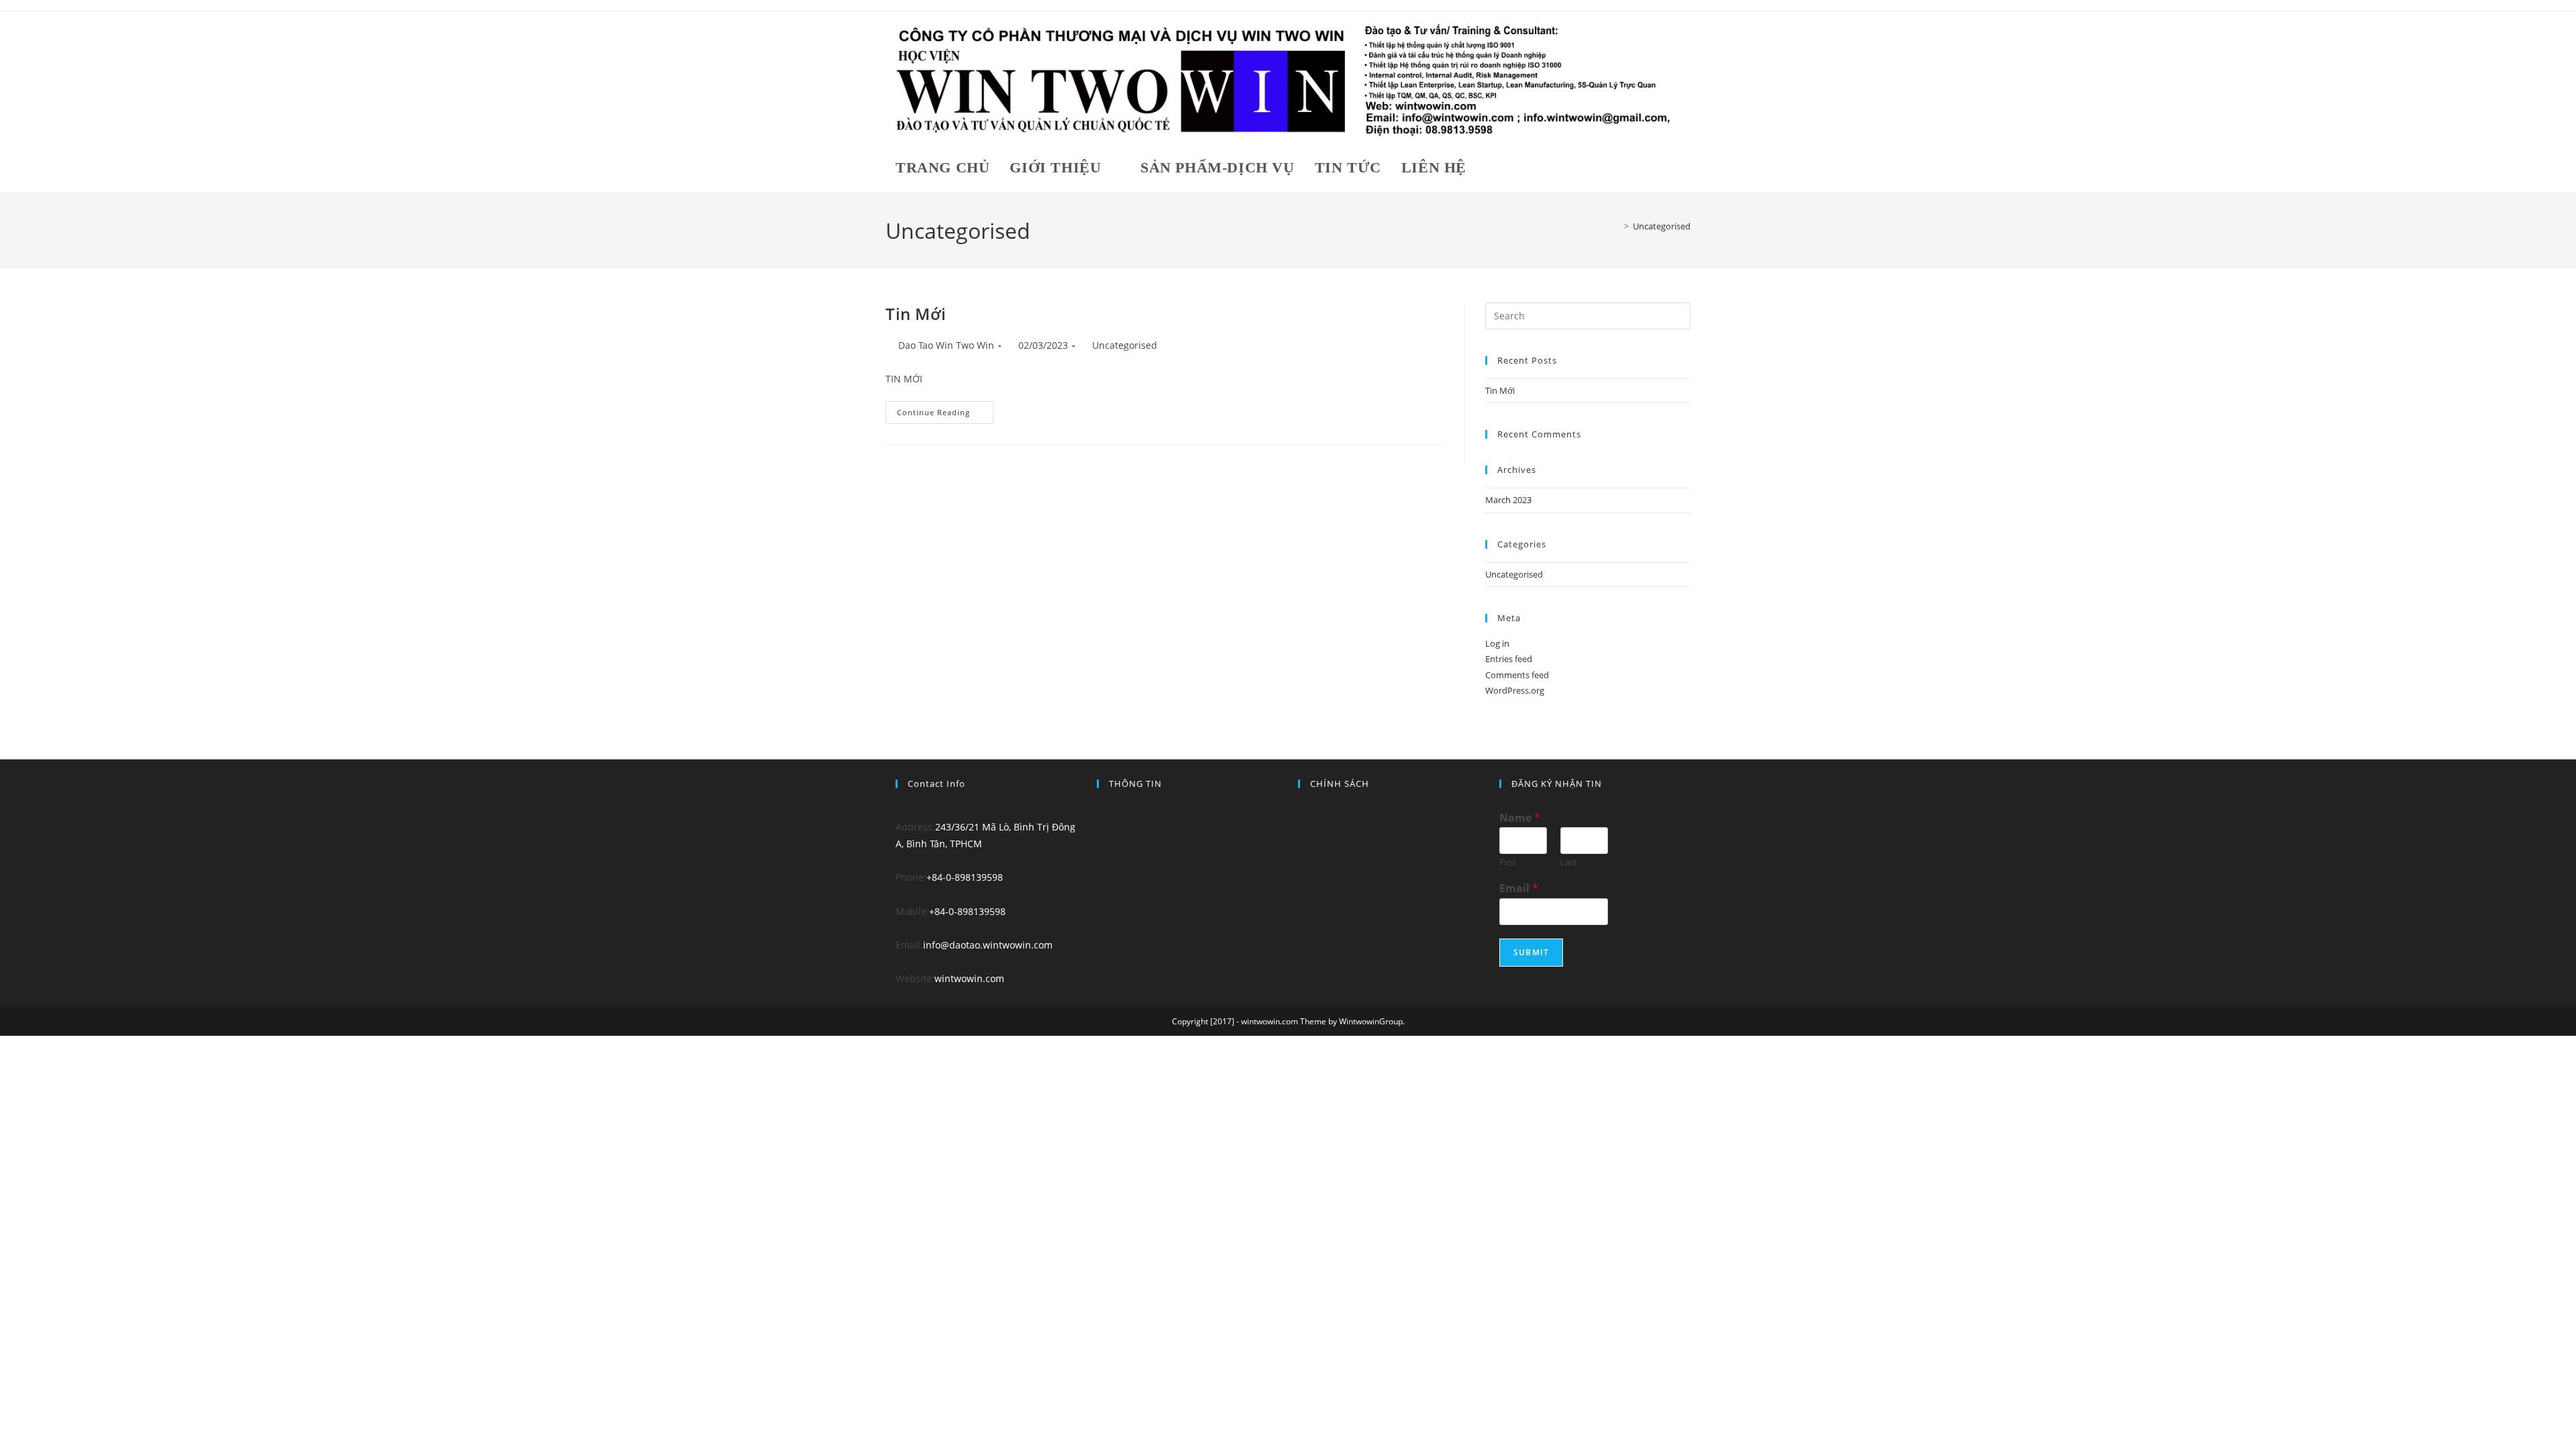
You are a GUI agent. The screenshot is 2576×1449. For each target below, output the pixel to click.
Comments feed (1517, 675)
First (1508, 862)
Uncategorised (1662, 226)
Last (1569, 862)
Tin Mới (916, 314)
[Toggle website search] (1492, 167)
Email (1519, 889)
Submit (1531, 952)
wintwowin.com (969, 978)
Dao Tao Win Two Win (946, 345)
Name (1520, 818)
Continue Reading (943, 409)
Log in (1497, 643)
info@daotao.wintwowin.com (988, 945)
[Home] (1617, 226)
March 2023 (1508, 500)
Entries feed (1509, 659)
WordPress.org (1515, 690)
